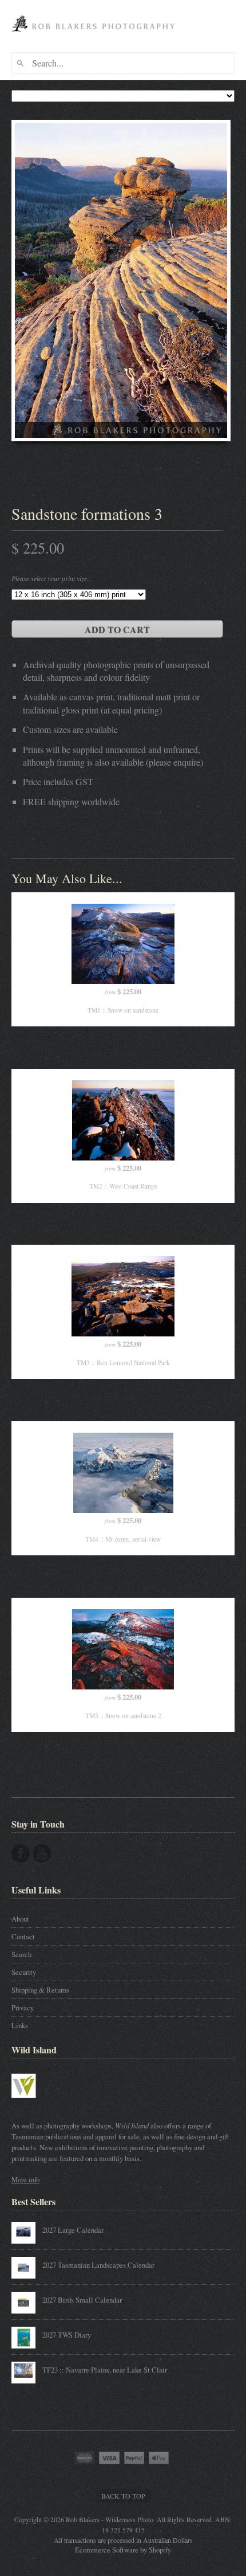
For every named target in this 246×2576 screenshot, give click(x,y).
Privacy (23, 2008)
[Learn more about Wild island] (40, 2103)
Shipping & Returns (40, 1990)
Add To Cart (117, 630)
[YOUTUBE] (42, 1853)
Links (20, 2025)
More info (25, 2179)
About (20, 1919)
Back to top (123, 2496)
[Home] (95, 36)
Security (24, 1972)
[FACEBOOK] (21, 1853)
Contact (23, 1936)
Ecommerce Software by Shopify (123, 2550)
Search (21, 1954)
